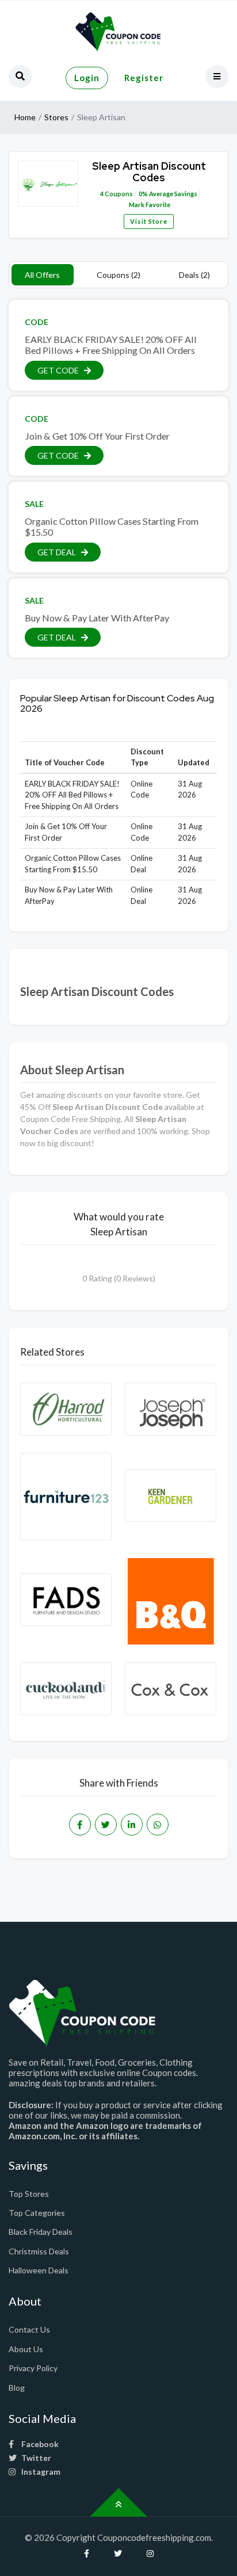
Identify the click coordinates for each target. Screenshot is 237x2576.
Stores (56, 117)
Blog (17, 2388)
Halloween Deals (39, 2270)
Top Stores (29, 2194)
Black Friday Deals (41, 2232)
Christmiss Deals (39, 2251)
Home (25, 117)
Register (144, 78)
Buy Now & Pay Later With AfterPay (97, 618)
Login (87, 78)
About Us (26, 2349)
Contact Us (29, 2329)
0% (143, 194)
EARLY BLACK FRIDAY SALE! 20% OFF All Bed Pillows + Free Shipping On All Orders (111, 345)
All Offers (42, 275)
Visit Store (149, 221)
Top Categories (37, 2213)
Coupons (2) (118, 275)
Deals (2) (194, 275)
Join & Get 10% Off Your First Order (97, 436)
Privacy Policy (33, 2368)
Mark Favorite (149, 205)
